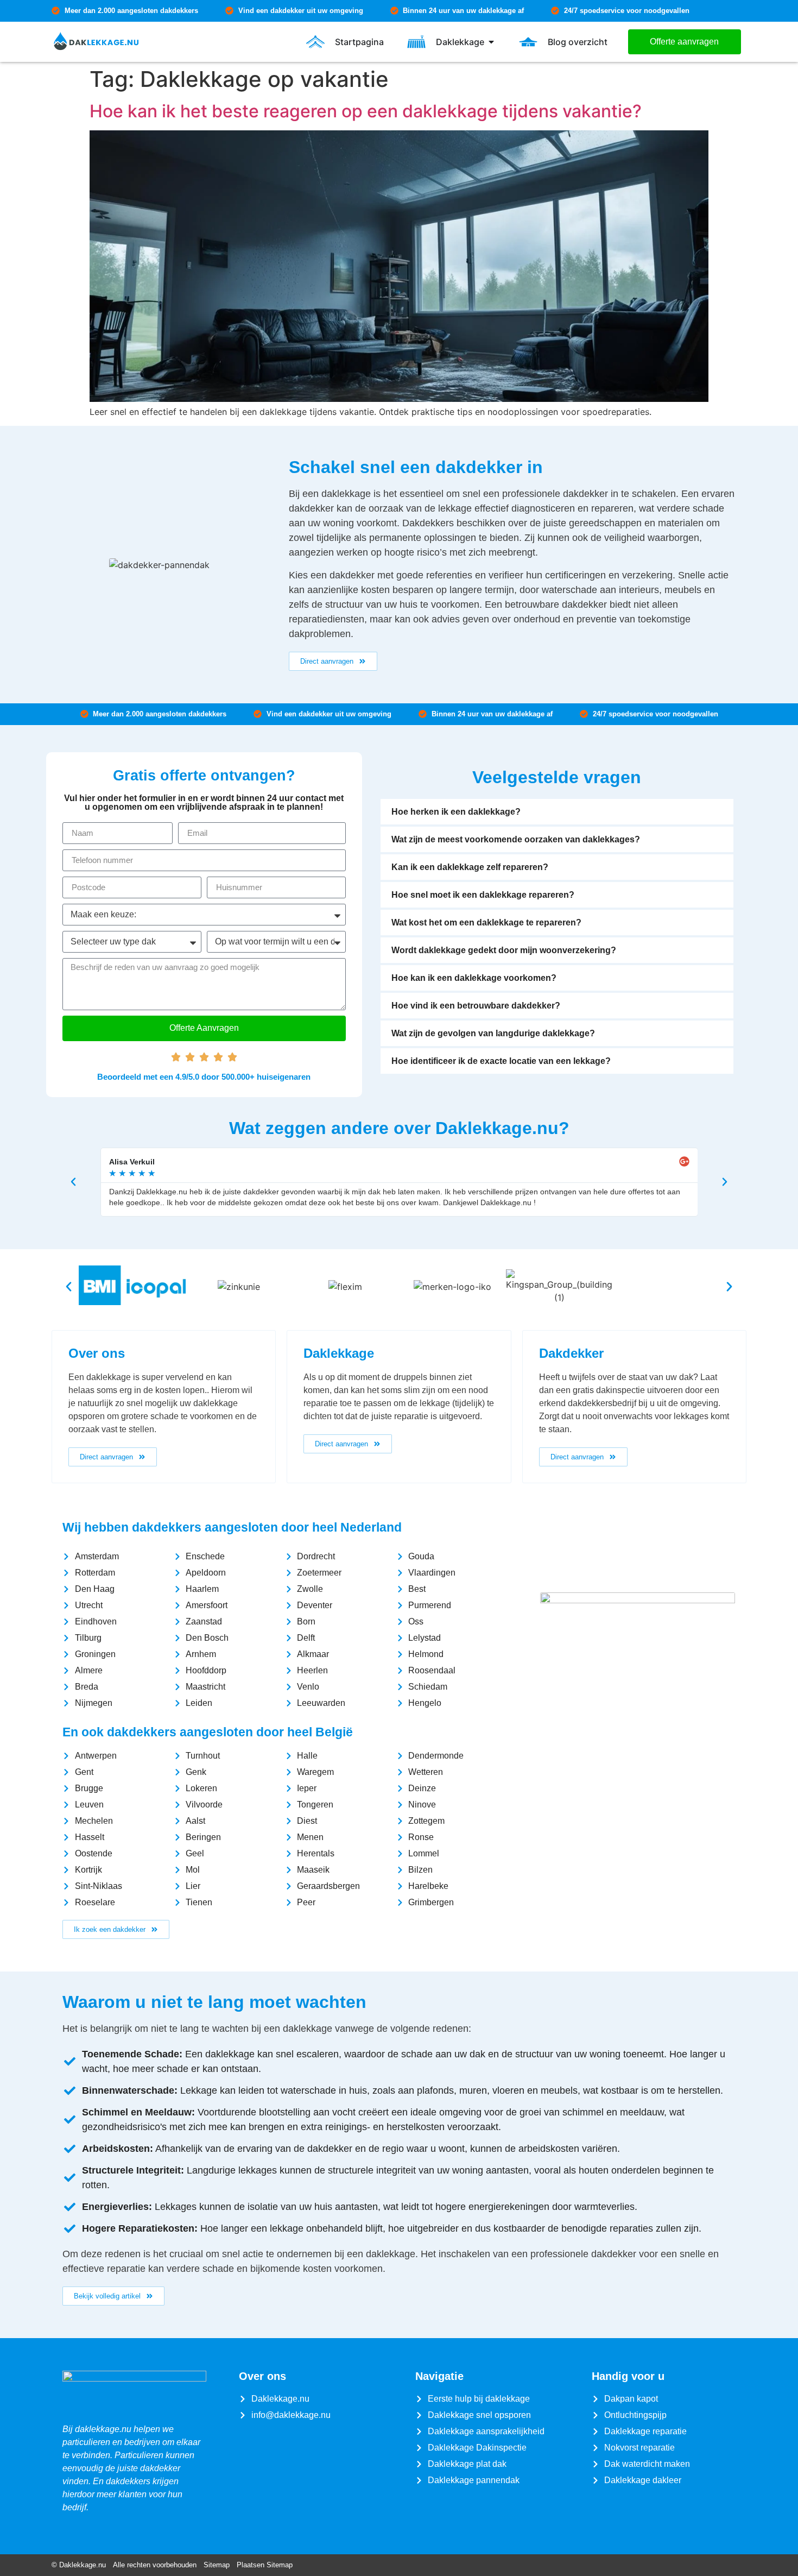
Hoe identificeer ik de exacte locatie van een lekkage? (501, 1061)
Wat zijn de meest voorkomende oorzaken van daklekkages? (516, 839)
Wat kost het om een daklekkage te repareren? (486, 922)
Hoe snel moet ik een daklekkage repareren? (483, 895)
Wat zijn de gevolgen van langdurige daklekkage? (493, 1033)
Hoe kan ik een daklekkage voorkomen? (474, 978)
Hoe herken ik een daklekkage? (456, 812)
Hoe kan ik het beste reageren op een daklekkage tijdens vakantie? (366, 111)
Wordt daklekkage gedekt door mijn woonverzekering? (504, 950)
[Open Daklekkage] (491, 42)
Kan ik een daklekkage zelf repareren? (470, 867)
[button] (557, 812)
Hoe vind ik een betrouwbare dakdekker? (476, 1006)
